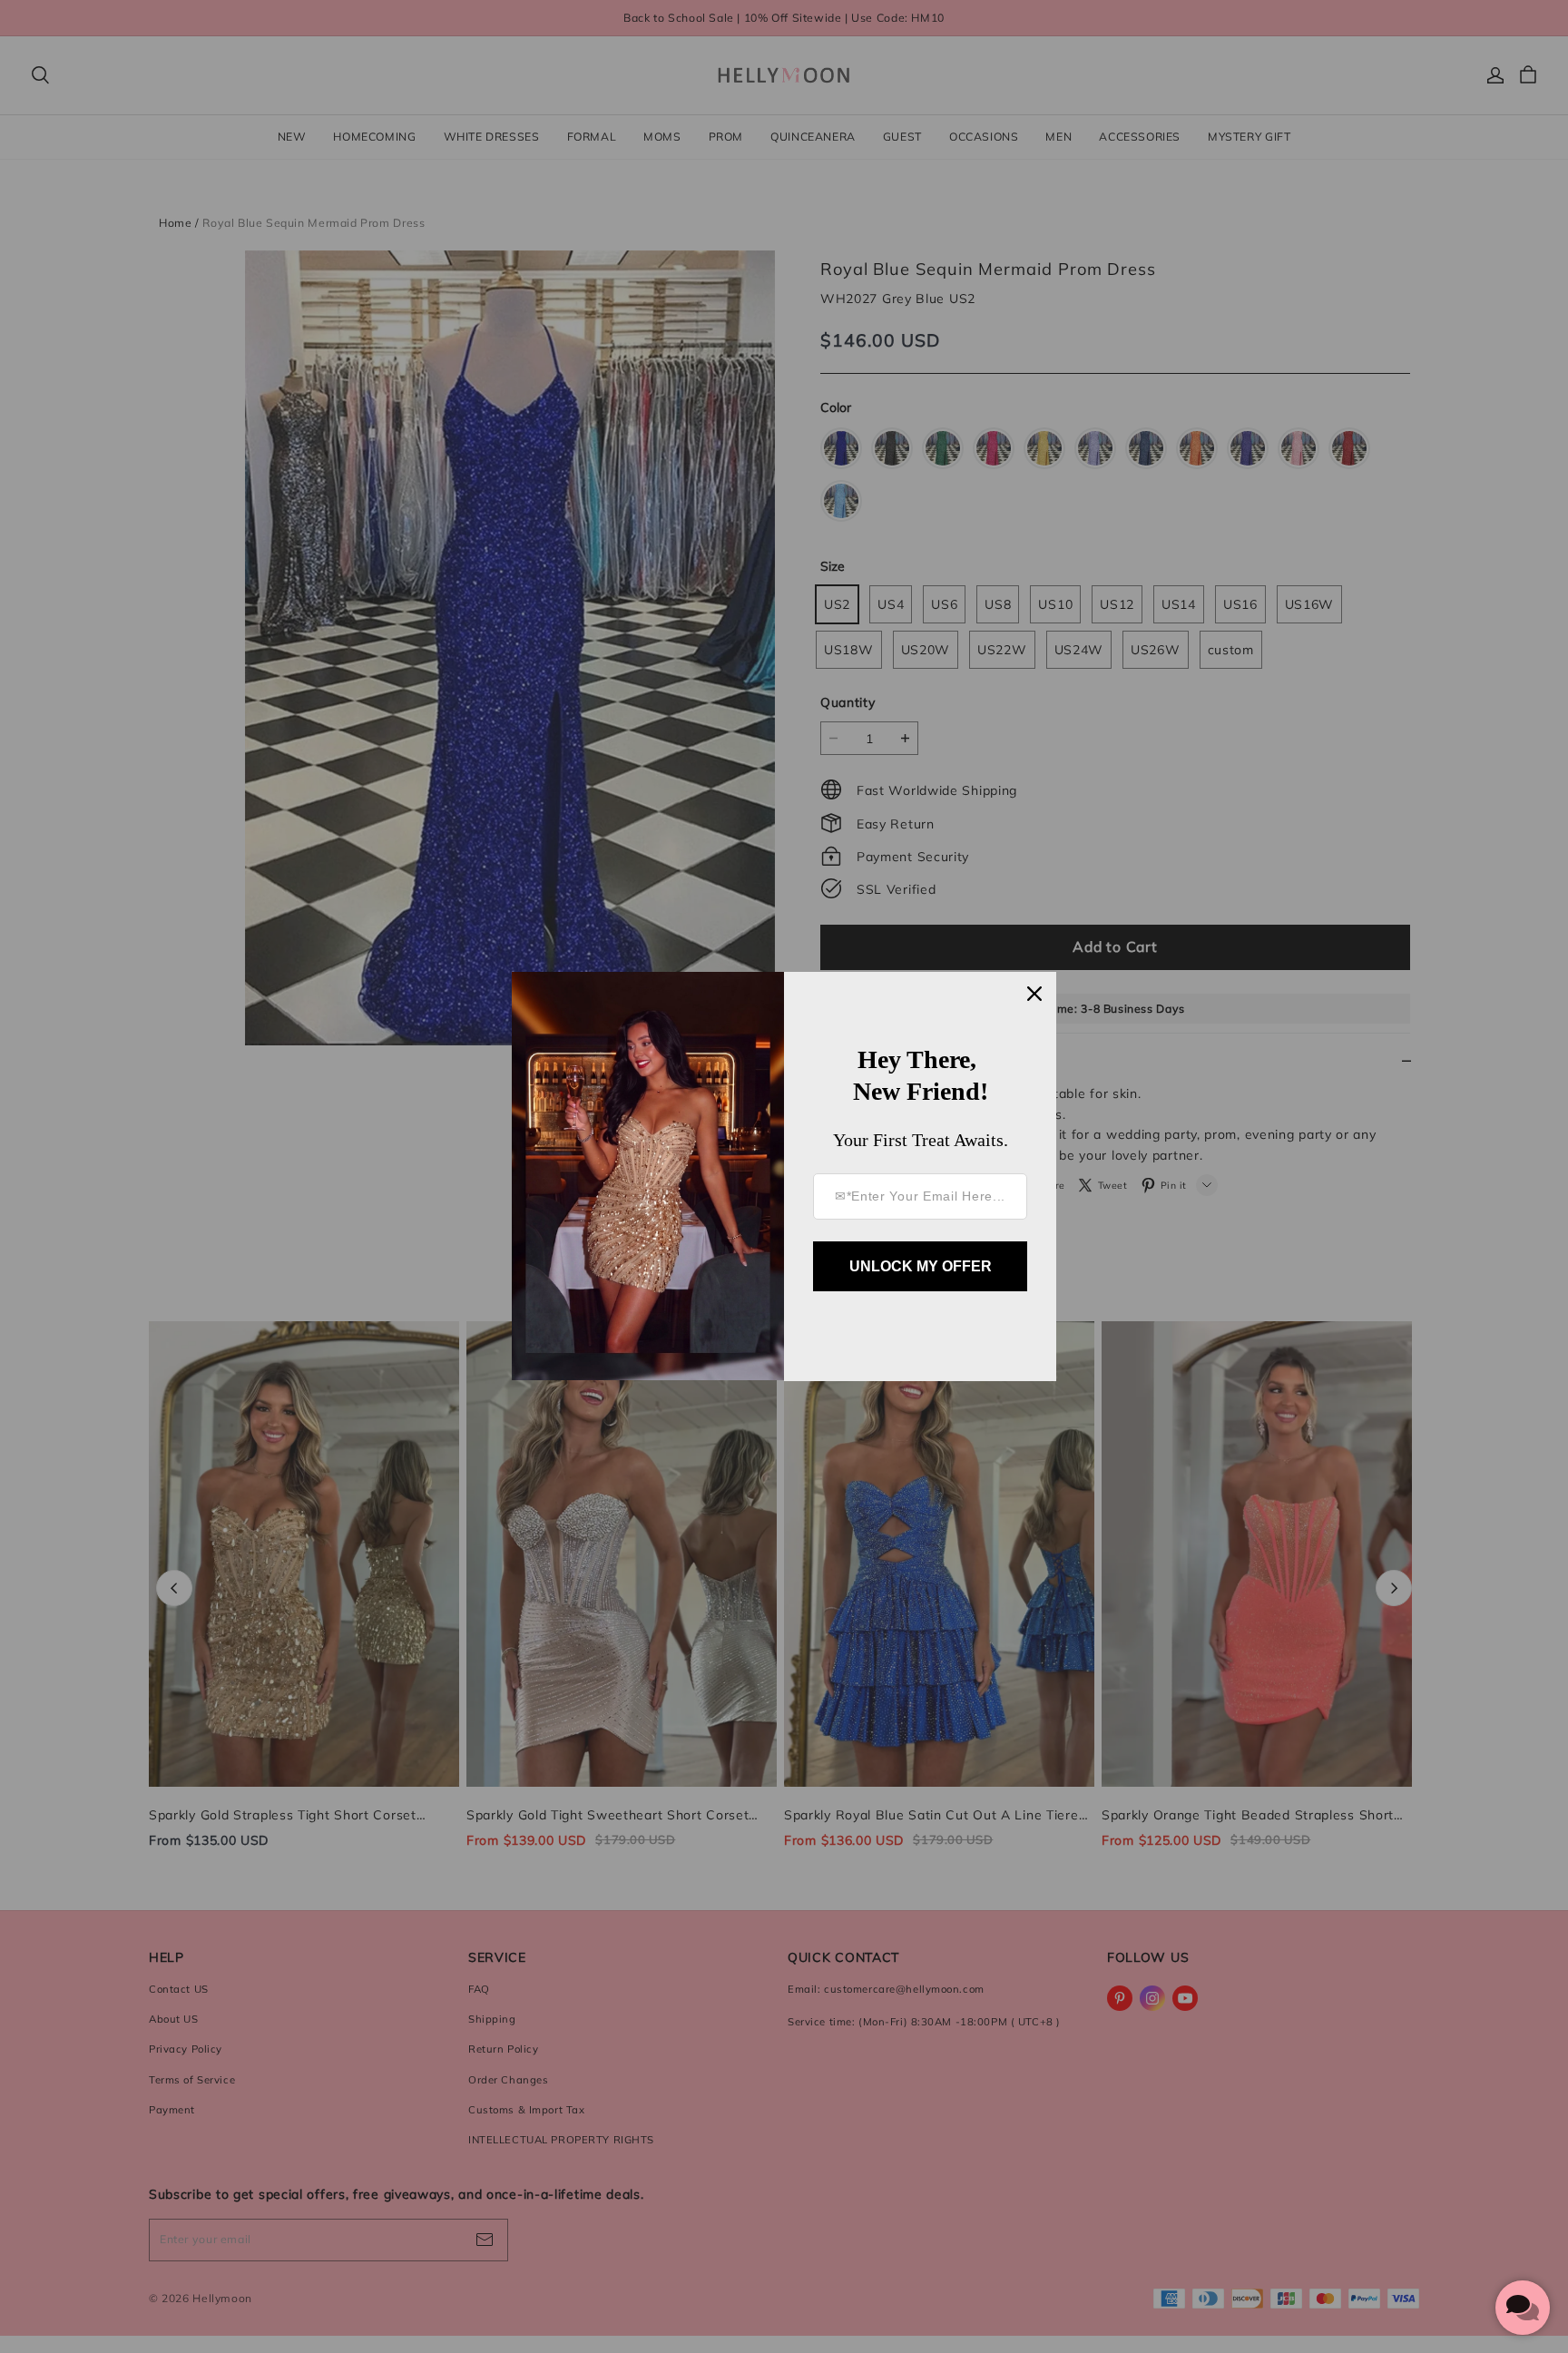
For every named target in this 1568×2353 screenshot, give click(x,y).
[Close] (1034, 994)
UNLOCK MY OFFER (921, 1266)
